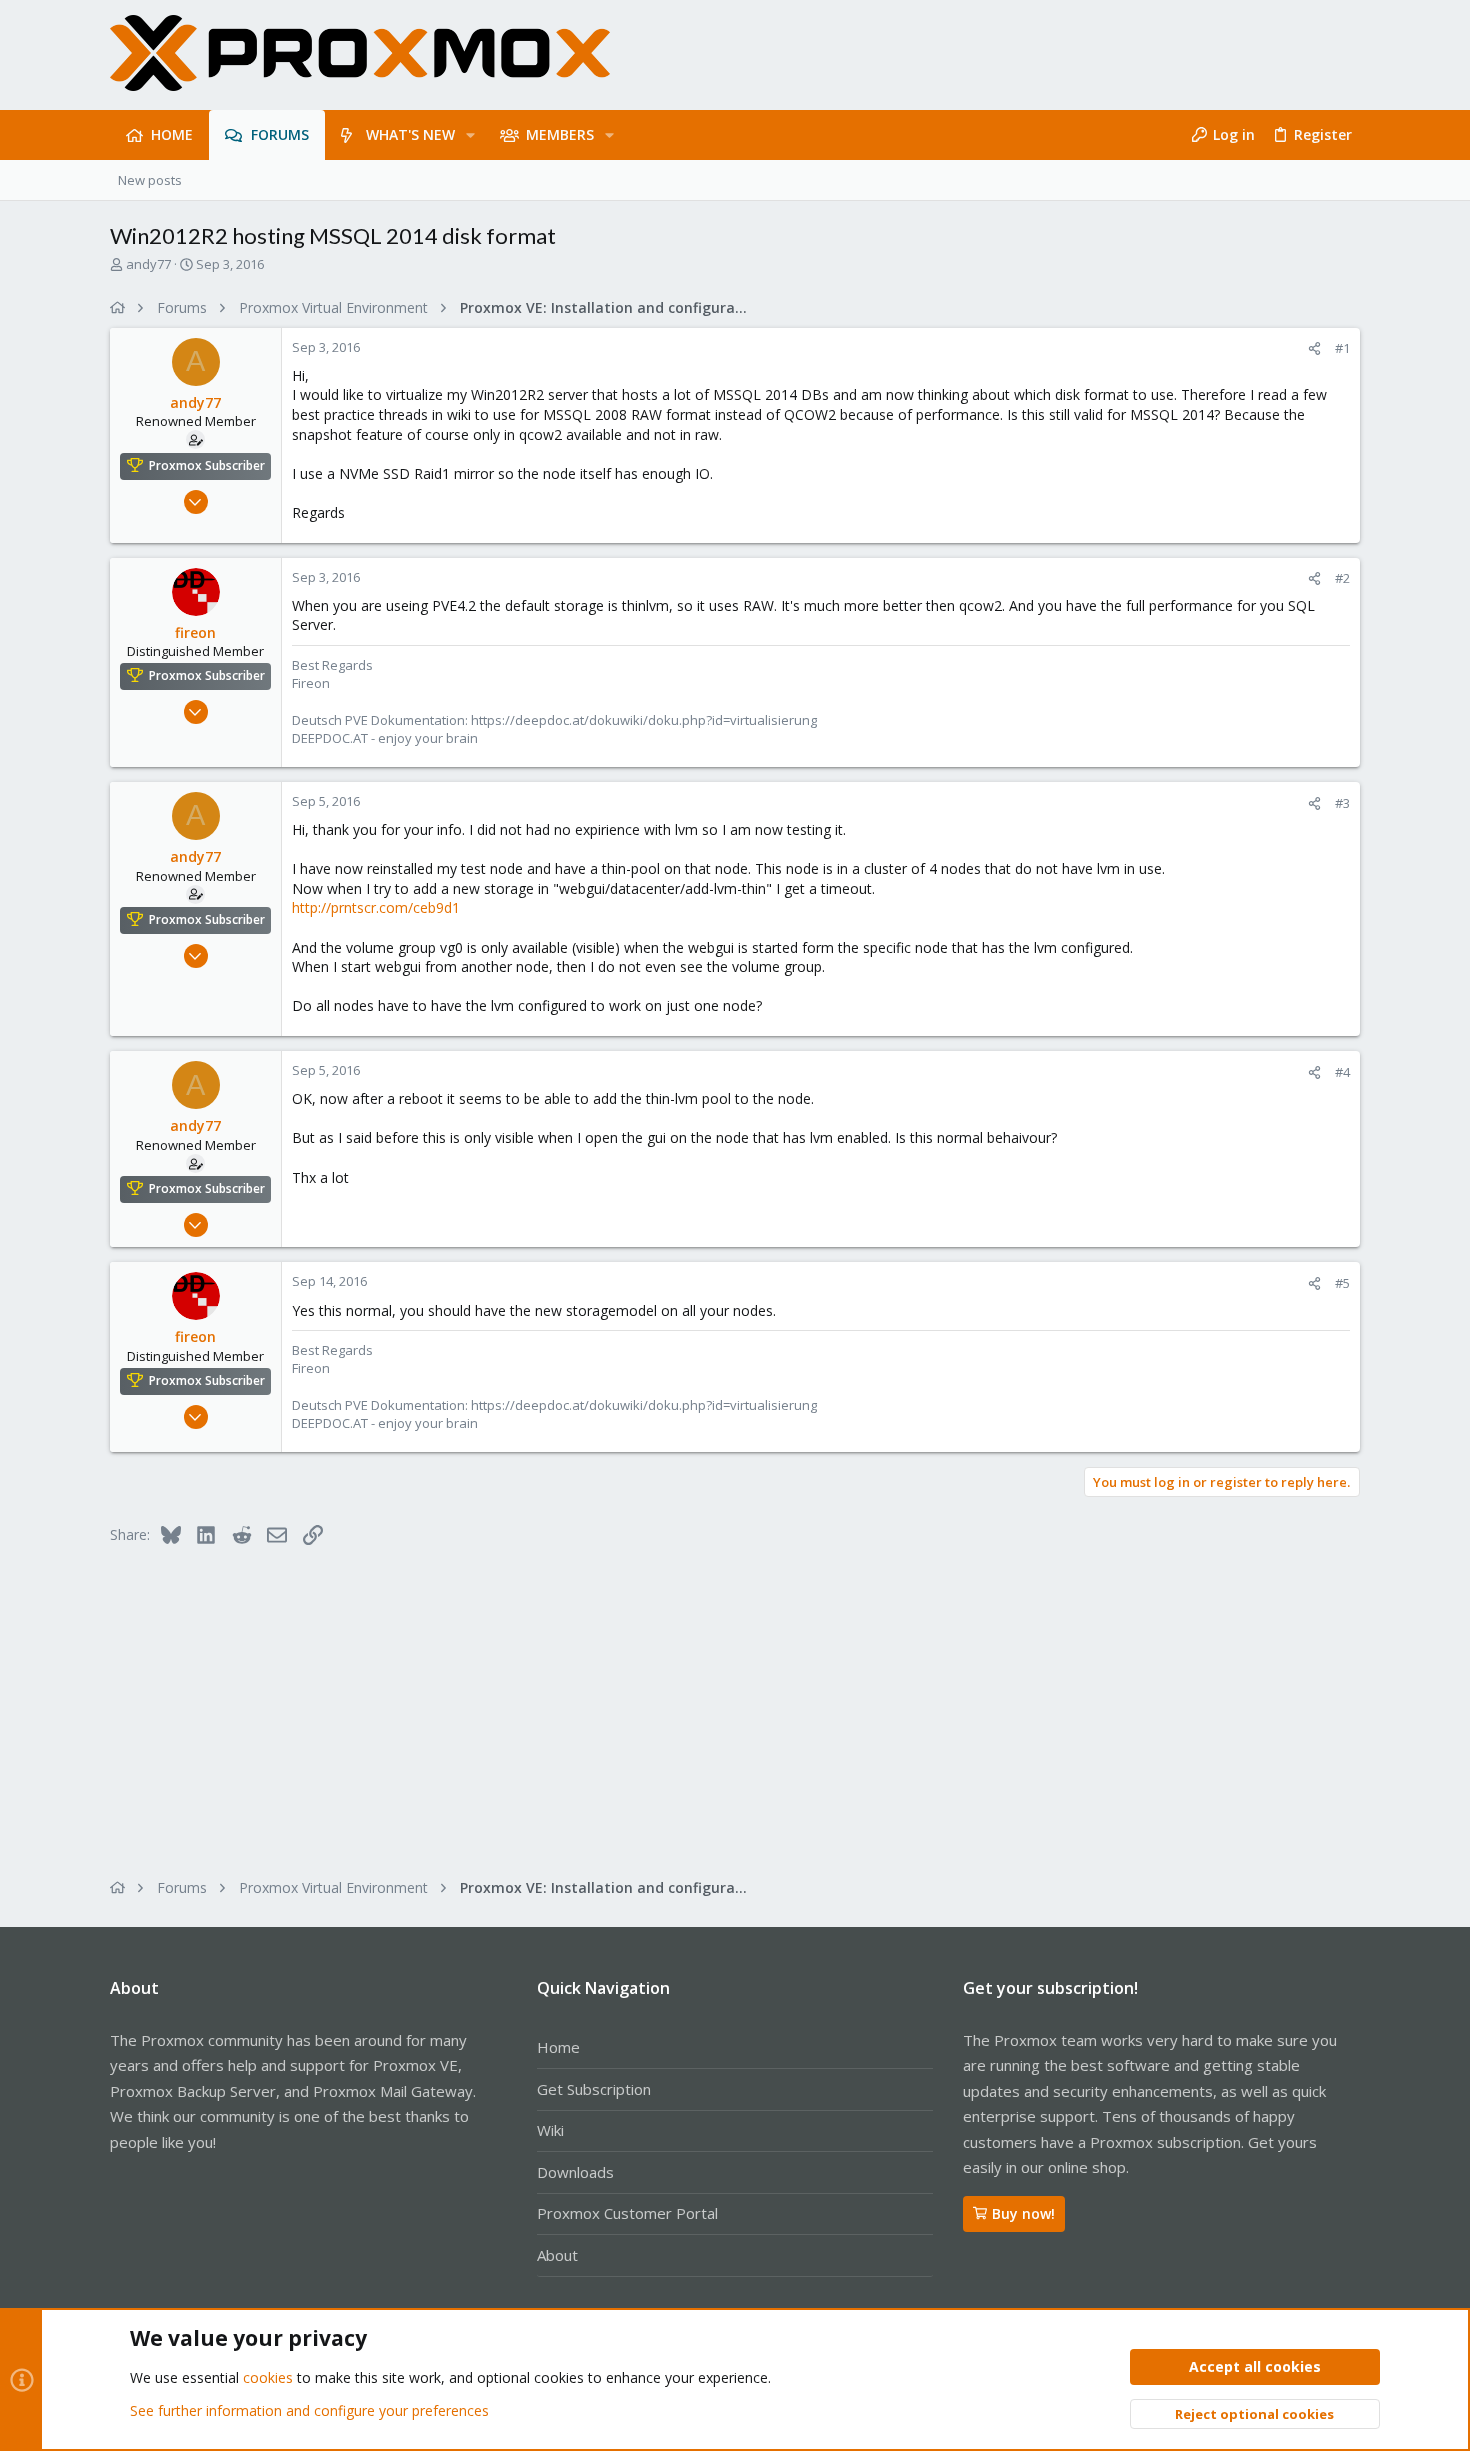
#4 (1342, 1072)
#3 (1342, 803)
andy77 (148, 264)
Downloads (575, 2172)
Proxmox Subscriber (207, 465)
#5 (1342, 1283)
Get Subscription (594, 2089)
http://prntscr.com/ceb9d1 (376, 907)
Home (558, 2047)
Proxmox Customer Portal (627, 2213)
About (557, 2255)
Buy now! (1023, 2213)
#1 (1342, 348)
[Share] (1314, 348)
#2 (1342, 578)
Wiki (550, 2130)
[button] (470, 135)
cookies (268, 2377)
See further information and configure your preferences (309, 2410)
